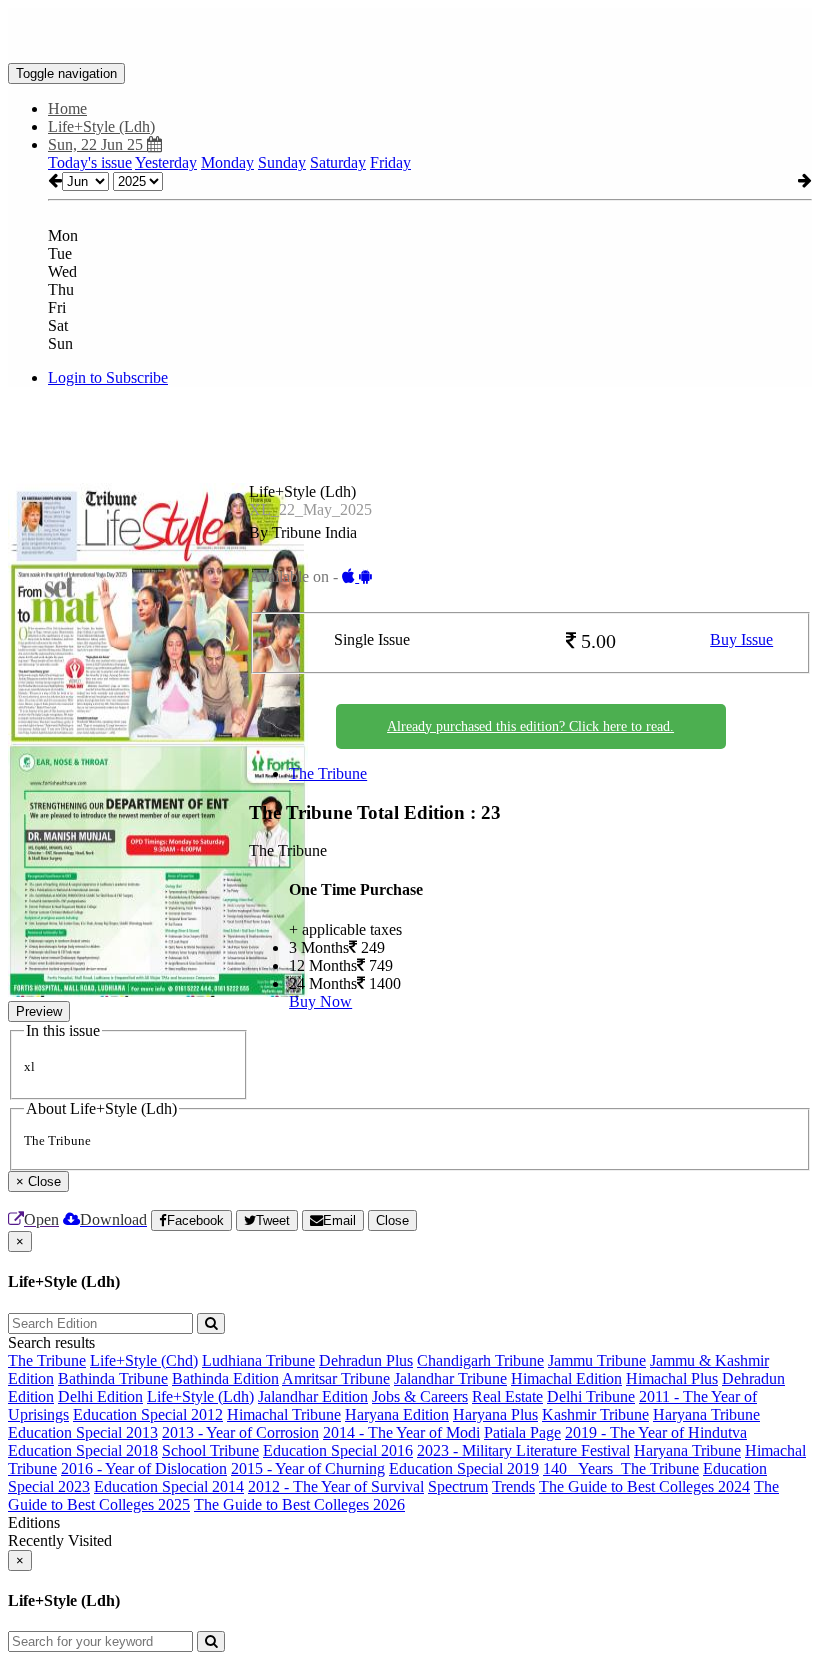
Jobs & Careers (420, 1396)
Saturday (338, 162)
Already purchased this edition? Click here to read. (530, 726)
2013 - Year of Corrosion (240, 1432)
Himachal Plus (672, 1378)
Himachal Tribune (284, 1414)
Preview (39, 1011)
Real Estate (507, 1396)
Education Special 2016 (338, 1450)
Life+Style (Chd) (144, 1360)
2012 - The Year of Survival (336, 1486)
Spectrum (458, 1486)
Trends (513, 1486)
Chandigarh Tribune (480, 1360)
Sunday (282, 162)
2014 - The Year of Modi (401, 1432)
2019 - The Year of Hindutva (656, 1432)
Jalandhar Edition (313, 1396)
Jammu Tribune (597, 1360)
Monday (227, 162)
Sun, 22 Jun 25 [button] (97, 144)
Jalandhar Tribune (450, 1378)
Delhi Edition (100, 1396)
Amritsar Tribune (336, 1378)
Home (67, 108)
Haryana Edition (397, 1414)
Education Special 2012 (148, 1414)
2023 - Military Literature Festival (523, 1450)
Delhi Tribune (591, 1396)
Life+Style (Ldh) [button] (101, 126)
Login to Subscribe (108, 377)
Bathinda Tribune (113, 1378)
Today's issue (90, 162)
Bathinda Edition (225, 1378)
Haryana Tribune (706, 1414)
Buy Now (320, 1001)
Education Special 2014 (169, 1486)
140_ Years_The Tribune (621, 1468)
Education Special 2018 (83, 1450)
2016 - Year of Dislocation (144, 1468)
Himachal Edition (566, 1378)
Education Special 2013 (83, 1432)
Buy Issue (741, 639)
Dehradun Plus (366, 1360)
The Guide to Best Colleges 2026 (299, 1504)
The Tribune (328, 773)
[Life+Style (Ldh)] (410, 33)
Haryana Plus (495, 1414)
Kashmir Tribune (595, 1414)
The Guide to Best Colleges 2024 (644, 1486)
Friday (390, 162)
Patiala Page (522, 1432)
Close (392, 1220)
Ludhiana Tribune (258, 1360)
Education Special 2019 (464, 1468)
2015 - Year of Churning (308, 1468)
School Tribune (210, 1450)
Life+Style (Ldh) (200, 1396)
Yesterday (166, 162)
